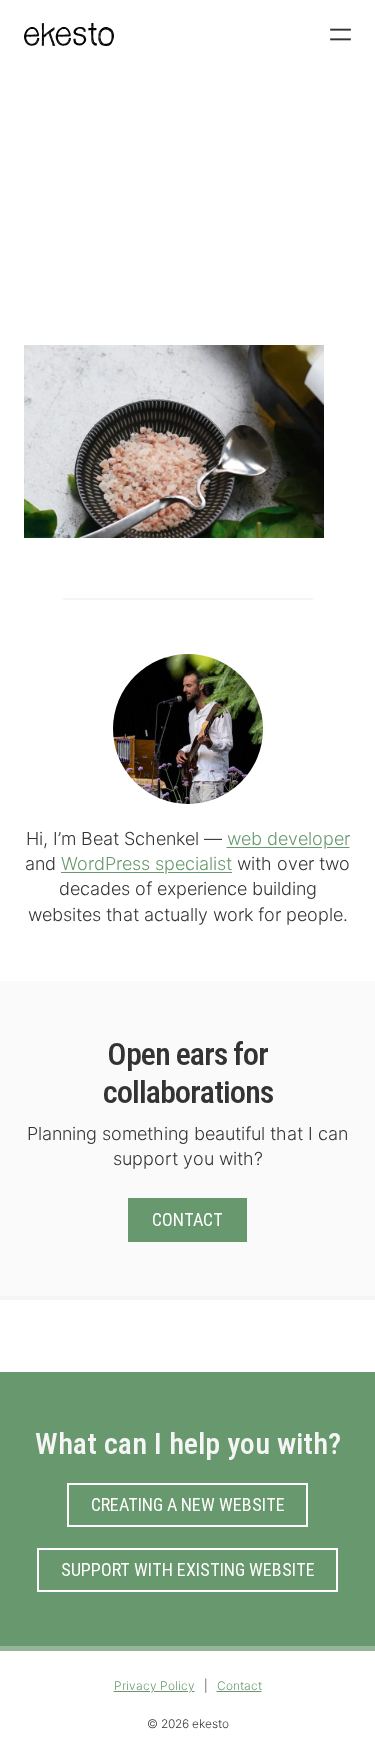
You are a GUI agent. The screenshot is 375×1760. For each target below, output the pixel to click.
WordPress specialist (146, 863)
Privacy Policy (154, 1685)
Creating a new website (188, 1504)
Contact (187, 1219)
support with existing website (188, 1569)
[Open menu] (340, 34)
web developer (288, 838)
